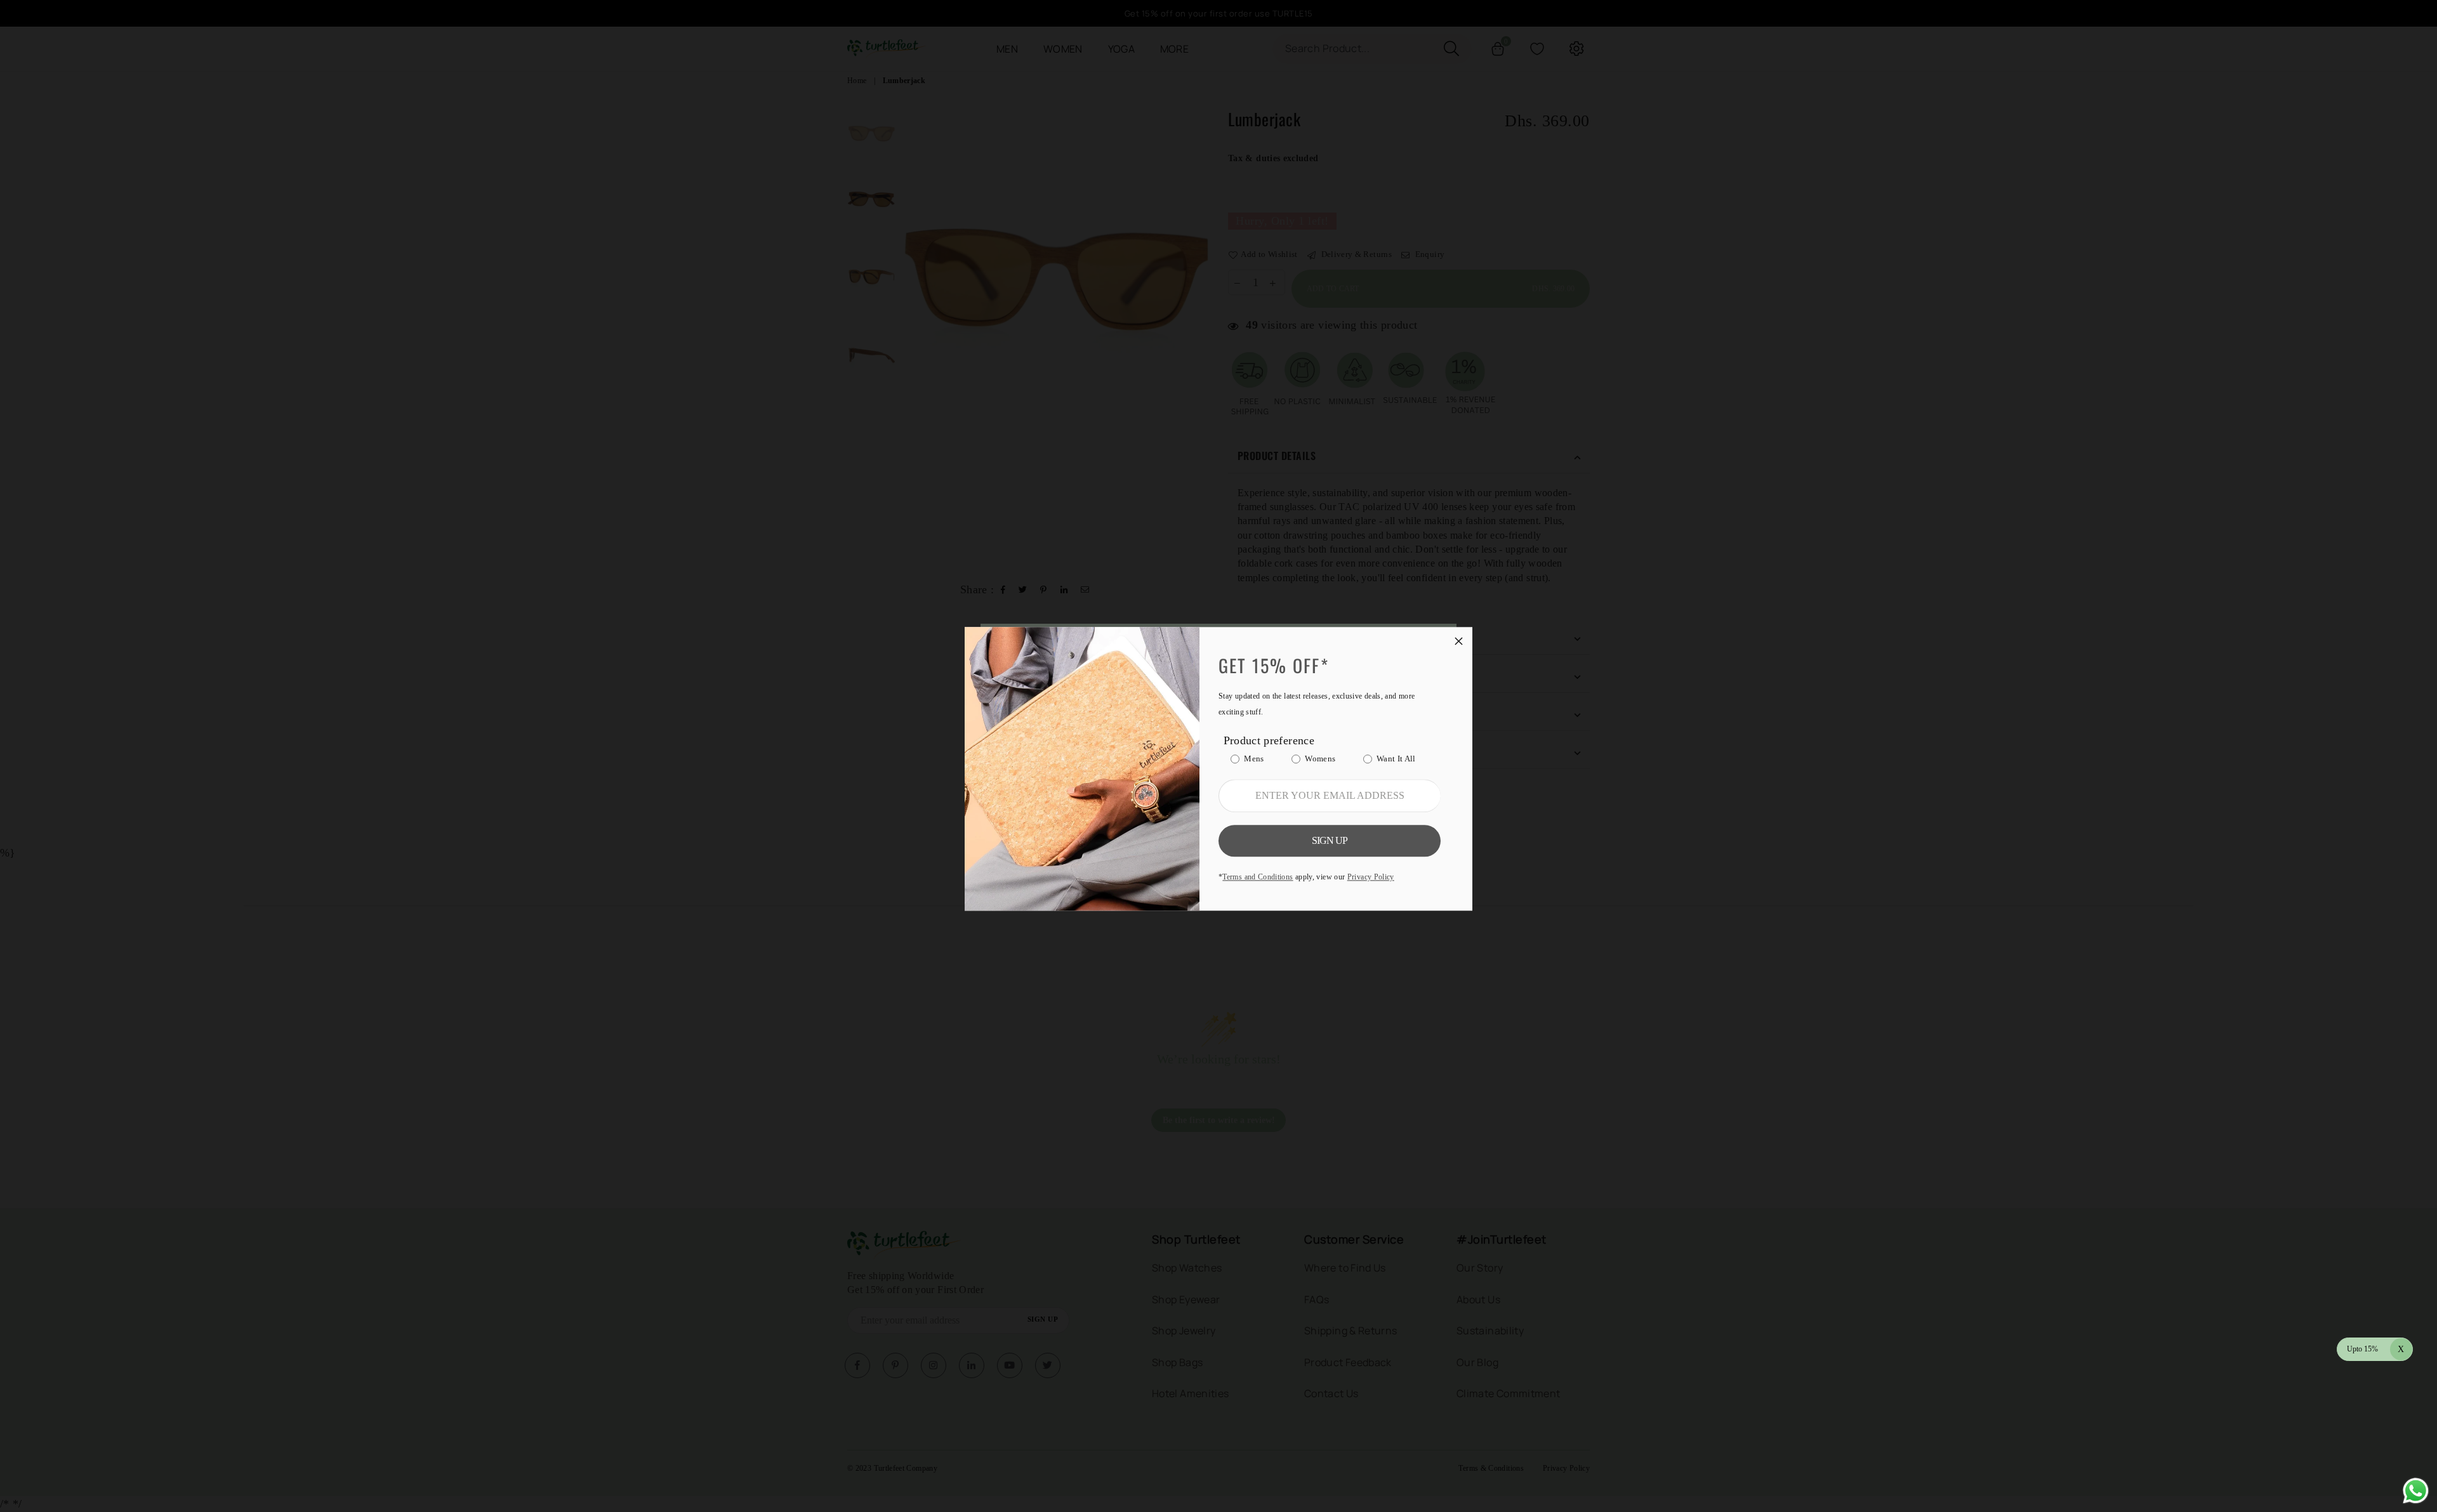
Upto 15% (2376, 1349)
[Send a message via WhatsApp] (2416, 1491)
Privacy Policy (1371, 877)
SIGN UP (1330, 840)
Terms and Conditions (1258, 877)
